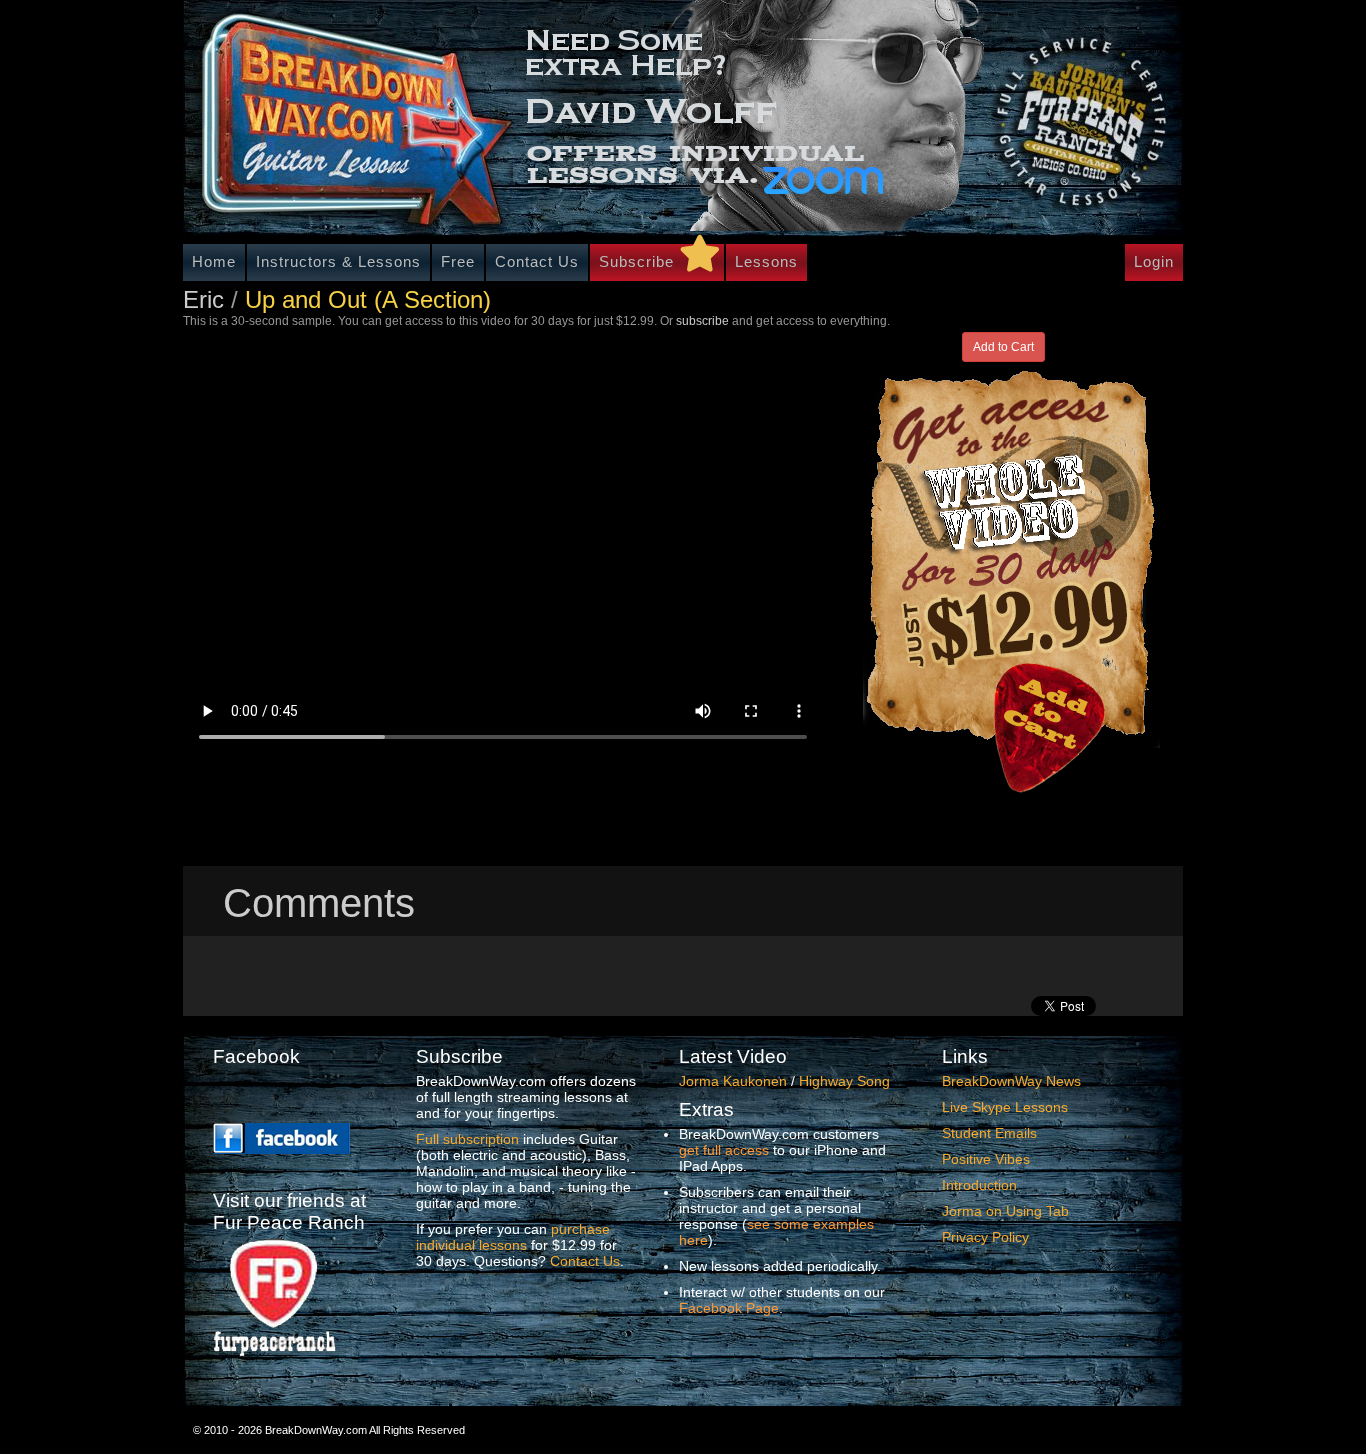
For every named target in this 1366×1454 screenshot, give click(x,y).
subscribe (702, 321)
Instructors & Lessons (338, 261)
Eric (203, 299)
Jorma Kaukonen (733, 1081)
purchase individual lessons (513, 1237)
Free (458, 261)
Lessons (766, 261)
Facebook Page (729, 1308)
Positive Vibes (986, 1159)
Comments (319, 903)
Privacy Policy (985, 1237)
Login (1154, 261)
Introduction (979, 1185)
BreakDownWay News (1011, 1081)
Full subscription (467, 1139)
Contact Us (537, 261)
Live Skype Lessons (1005, 1107)
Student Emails (989, 1133)
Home (214, 261)
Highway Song (844, 1081)
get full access (724, 1150)
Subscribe (636, 261)
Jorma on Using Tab (1005, 1211)
